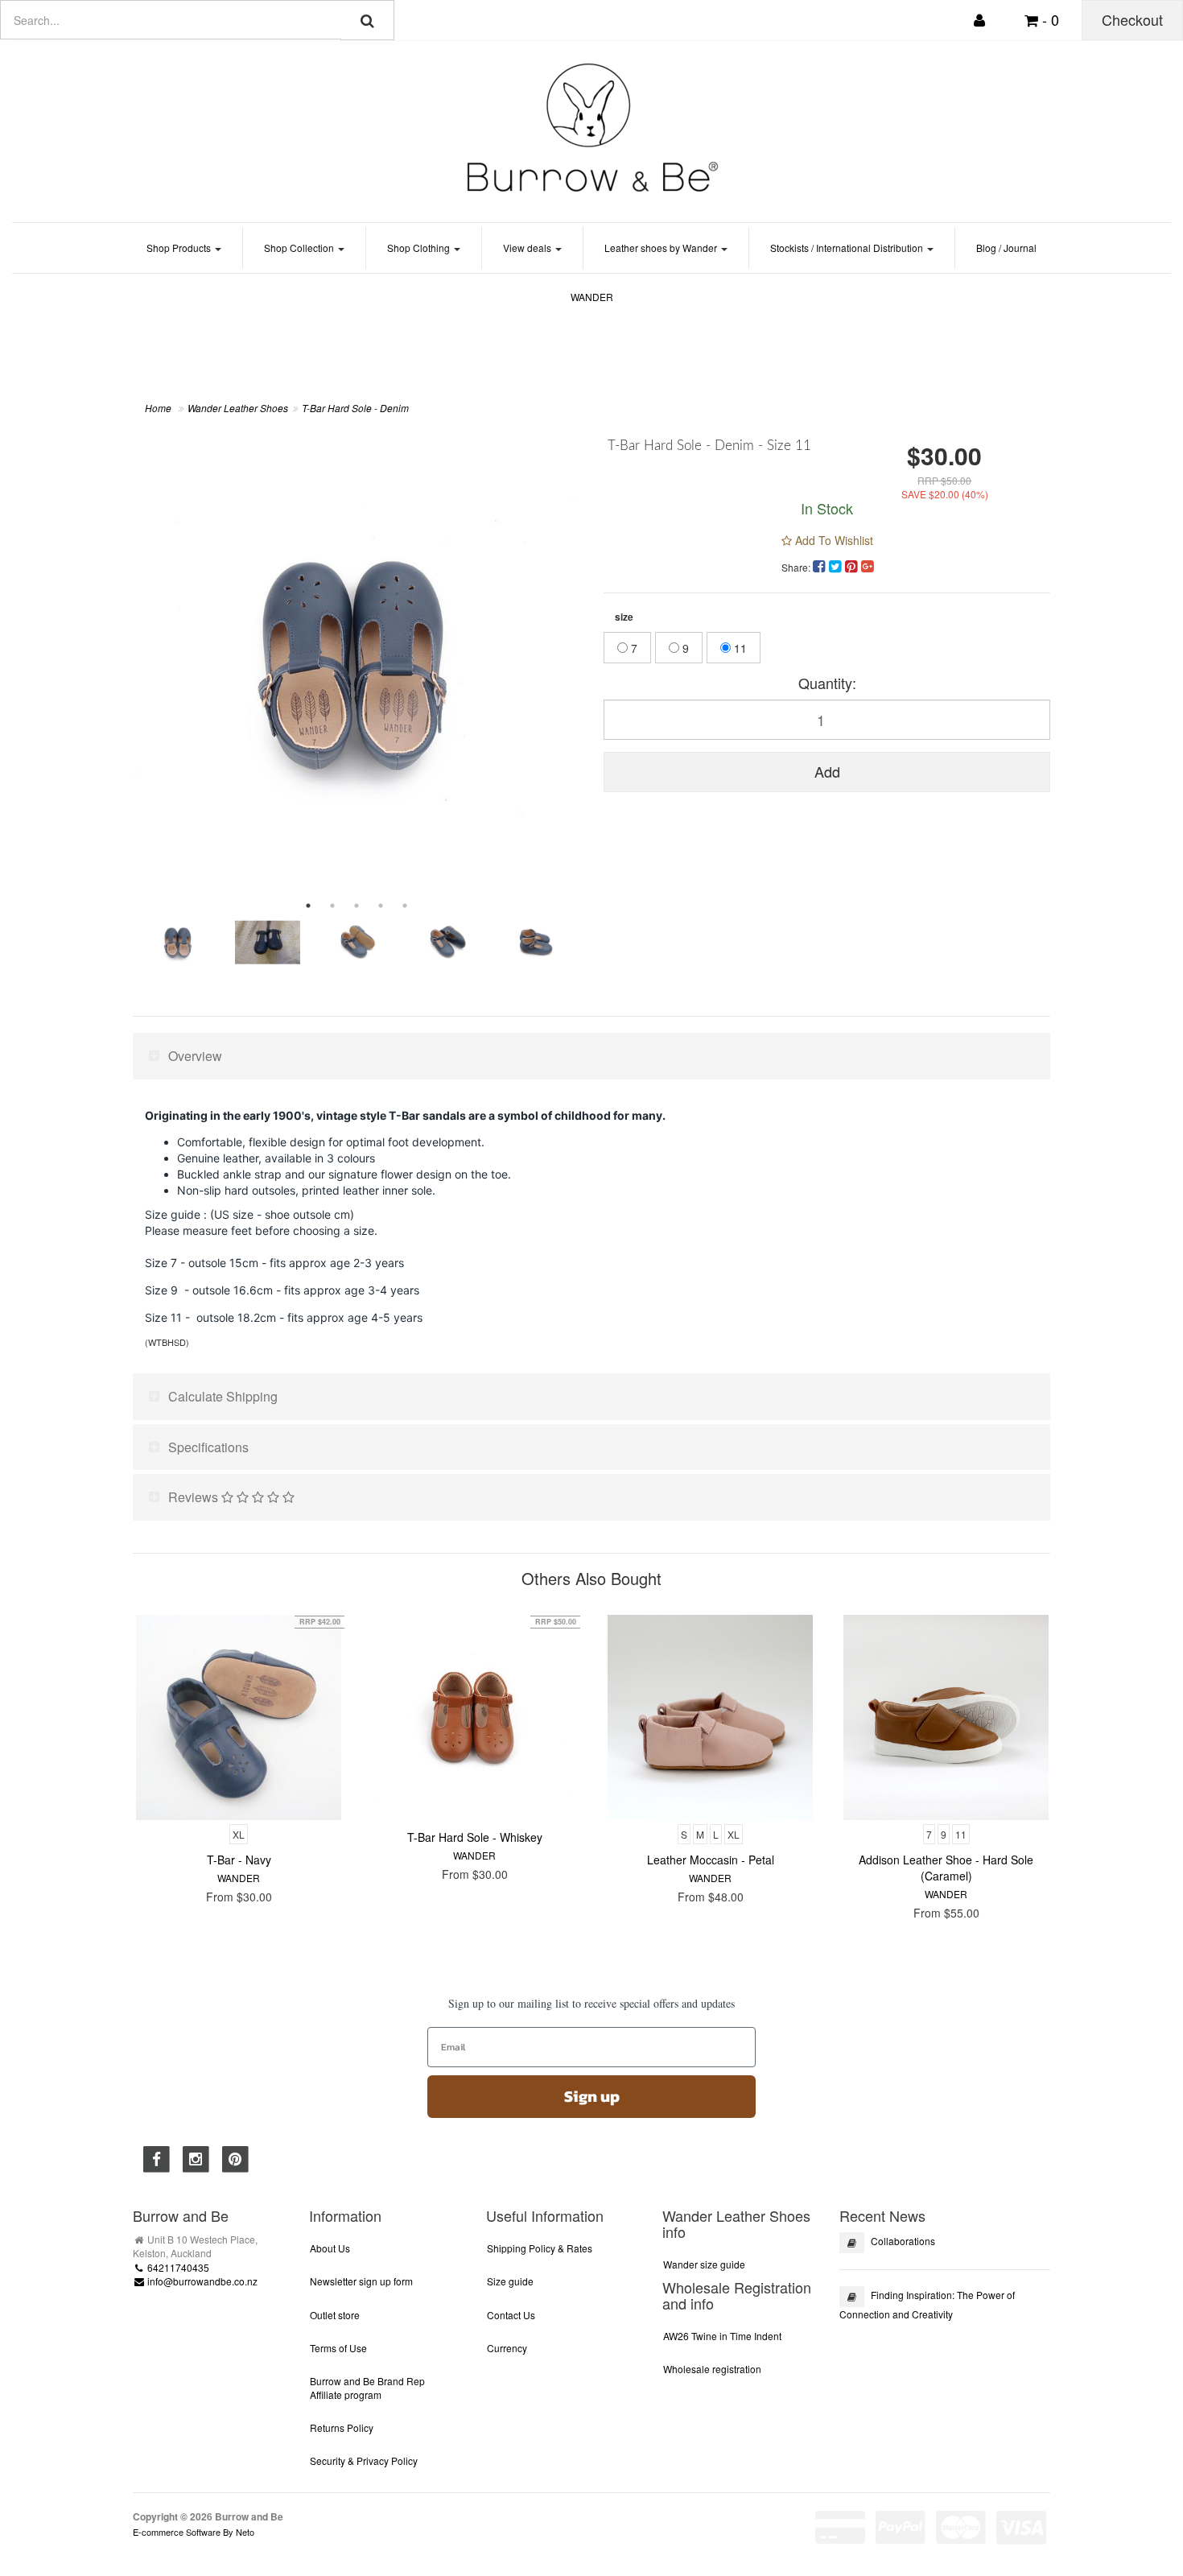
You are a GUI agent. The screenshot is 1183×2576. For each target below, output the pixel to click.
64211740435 (177, 2267)
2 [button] (332, 906)
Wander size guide (704, 2264)
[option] (356, 662)
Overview (195, 1056)
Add (827, 771)
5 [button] (405, 906)
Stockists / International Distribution (848, 248)
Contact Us (511, 2315)
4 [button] (381, 906)
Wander (592, 297)
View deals (528, 248)
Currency (507, 2348)
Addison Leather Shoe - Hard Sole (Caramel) (946, 1868)
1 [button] (308, 906)
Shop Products (180, 248)
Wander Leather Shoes (238, 408)
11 (739, 648)
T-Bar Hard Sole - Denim (355, 408)
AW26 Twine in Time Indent (722, 2336)
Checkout (1132, 19)
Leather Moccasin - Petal (711, 1860)
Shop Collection (300, 248)
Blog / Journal (1006, 248)
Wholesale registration (712, 2369)
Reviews (195, 1497)
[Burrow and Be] (591, 127)
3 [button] (357, 906)
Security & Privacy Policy (364, 2460)
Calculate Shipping (223, 1396)
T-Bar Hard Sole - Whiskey (475, 1837)
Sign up (592, 2096)
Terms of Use (338, 2348)
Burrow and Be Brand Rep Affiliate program (367, 2388)
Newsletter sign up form (361, 2281)
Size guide (510, 2281)
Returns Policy (342, 2427)
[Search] (367, 20)
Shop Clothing (420, 248)
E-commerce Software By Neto (194, 2532)
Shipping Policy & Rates (540, 2248)
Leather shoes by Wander (662, 248)
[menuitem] (821, 565)
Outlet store (335, 2315)
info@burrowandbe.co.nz (201, 2281)
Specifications (208, 1447)
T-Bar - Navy (239, 1860)
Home (158, 408)
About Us (330, 2248)
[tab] (591, 1056)
